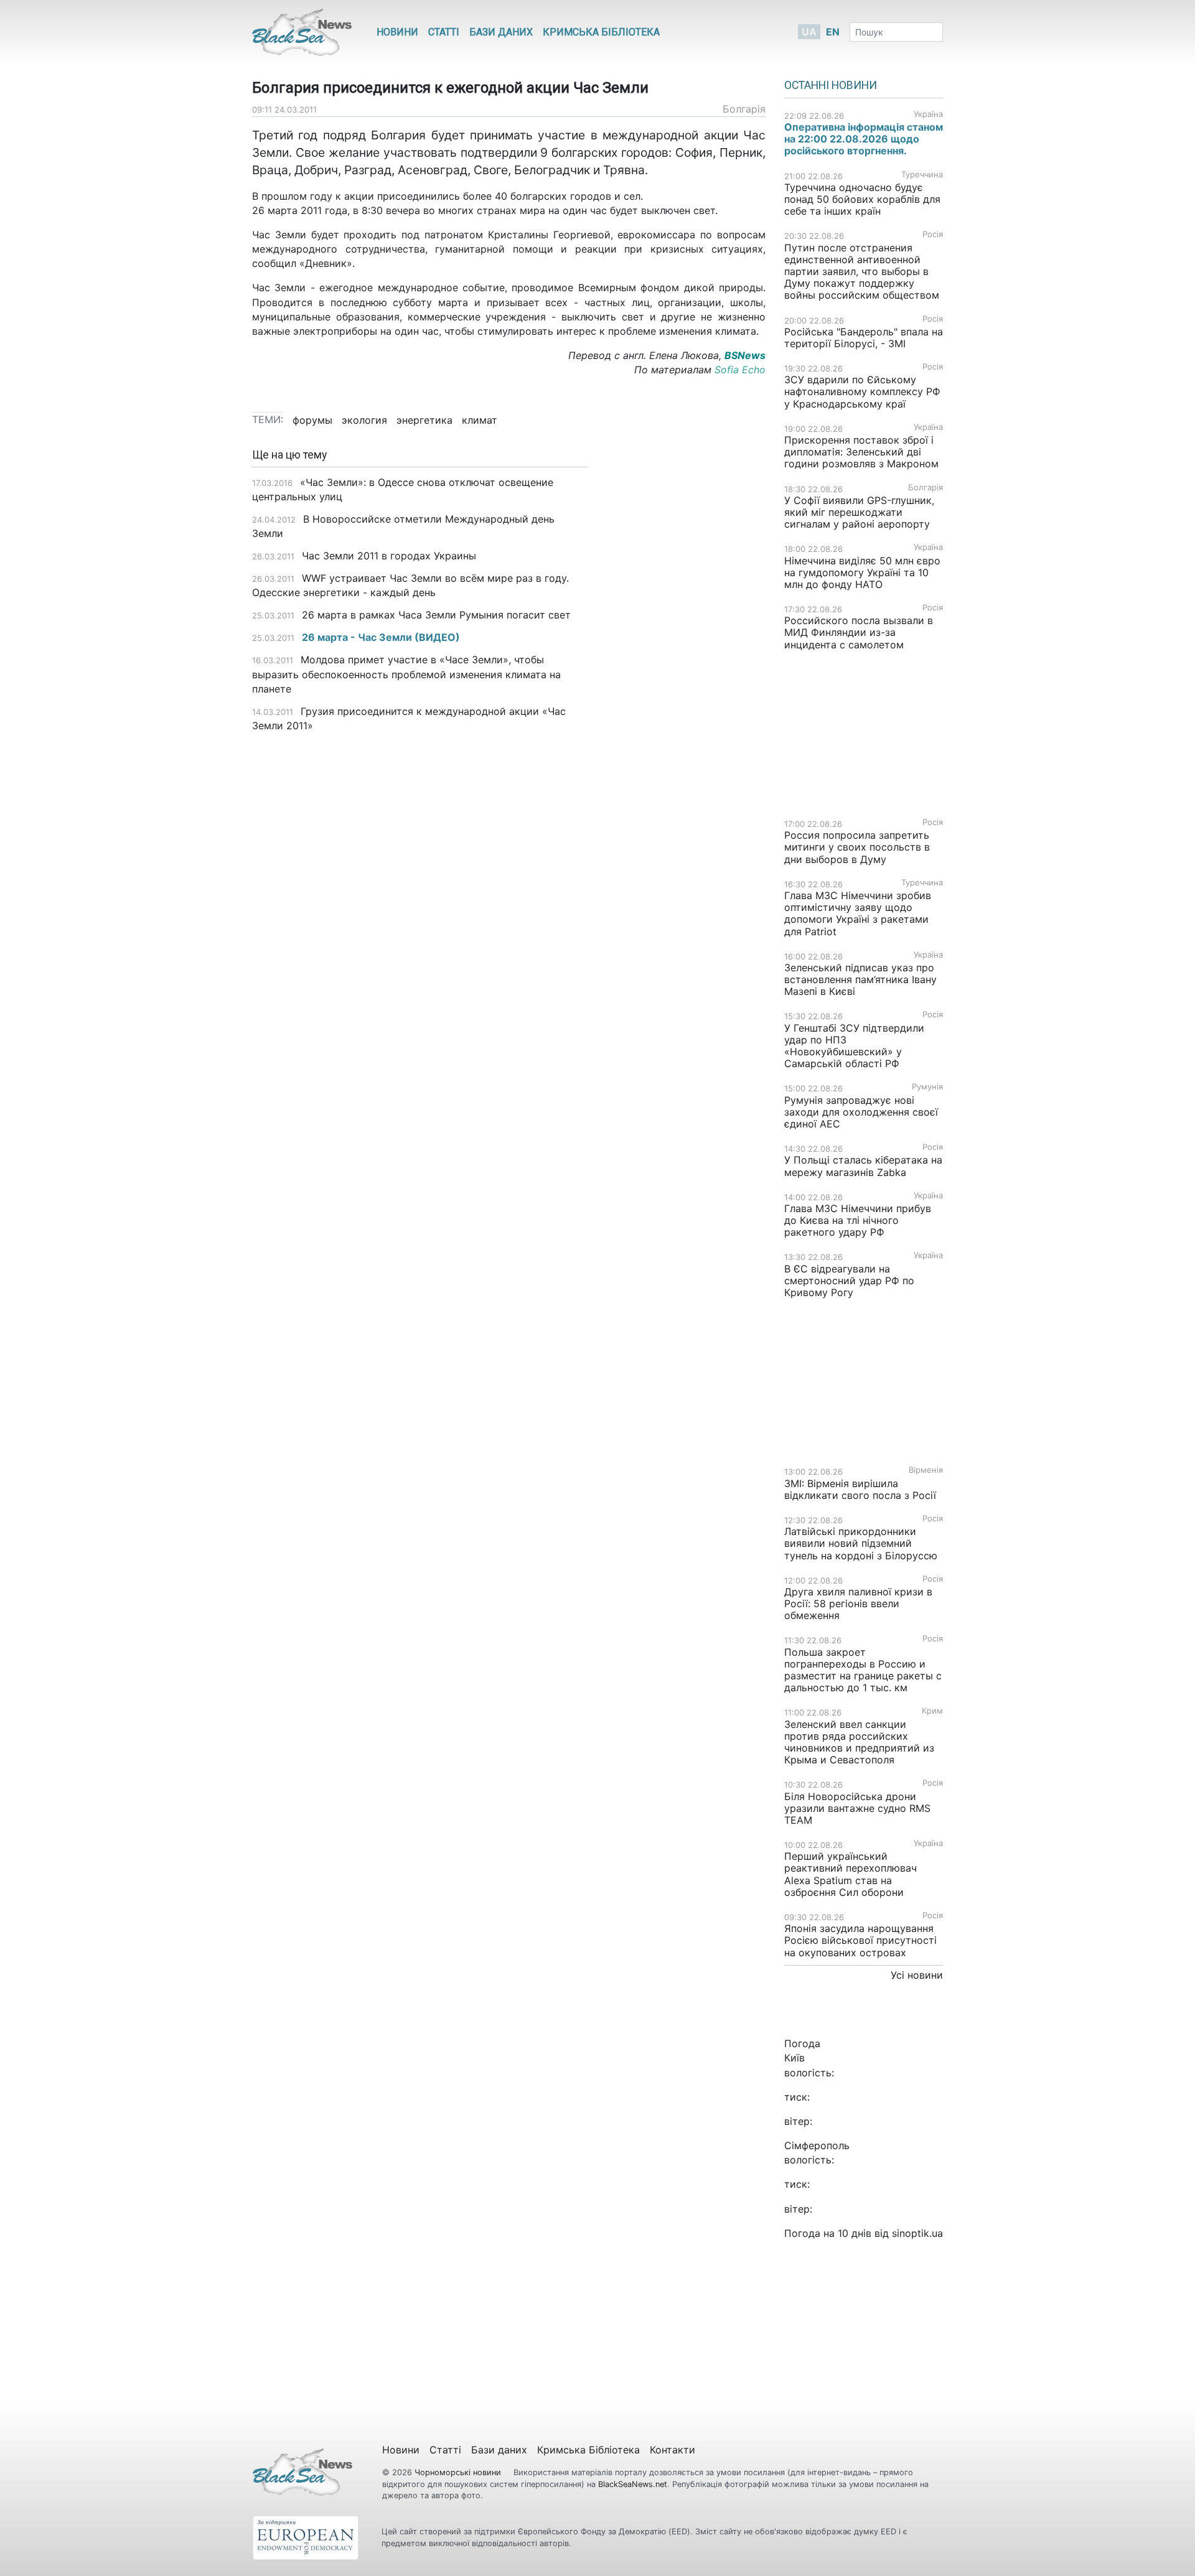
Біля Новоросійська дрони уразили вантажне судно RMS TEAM (857, 1808)
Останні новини (831, 85)
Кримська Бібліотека (601, 32)
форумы (312, 420)
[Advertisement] (686, 645)
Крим (932, 1711)
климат (480, 420)
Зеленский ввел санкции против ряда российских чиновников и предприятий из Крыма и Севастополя (859, 1742)
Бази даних (501, 32)
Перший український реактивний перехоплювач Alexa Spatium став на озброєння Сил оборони (851, 1874)
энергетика (424, 420)
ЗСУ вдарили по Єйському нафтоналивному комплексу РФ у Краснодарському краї (862, 391)
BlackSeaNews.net (633, 2484)
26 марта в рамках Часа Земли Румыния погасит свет (436, 615)
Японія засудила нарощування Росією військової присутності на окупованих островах (860, 1940)
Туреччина (922, 175)
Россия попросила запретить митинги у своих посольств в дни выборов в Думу (857, 847)
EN (833, 32)
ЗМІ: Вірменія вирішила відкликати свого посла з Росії (860, 1489)
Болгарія (744, 109)
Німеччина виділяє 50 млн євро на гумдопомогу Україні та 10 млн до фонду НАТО (862, 572)
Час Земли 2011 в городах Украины (389, 556)
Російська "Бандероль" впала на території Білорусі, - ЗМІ (864, 338)
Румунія (927, 1087)
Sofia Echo (740, 370)
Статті (444, 32)
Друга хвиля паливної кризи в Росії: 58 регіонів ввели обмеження (858, 1603)
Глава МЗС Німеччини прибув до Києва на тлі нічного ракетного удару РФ (858, 1220)
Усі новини (917, 1975)
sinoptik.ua (917, 2233)
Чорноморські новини (459, 2472)
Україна (928, 114)
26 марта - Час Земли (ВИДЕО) (381, 637)
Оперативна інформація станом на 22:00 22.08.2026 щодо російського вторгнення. (864, 139)
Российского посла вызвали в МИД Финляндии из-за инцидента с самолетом (859, 632)
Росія (933, 234)
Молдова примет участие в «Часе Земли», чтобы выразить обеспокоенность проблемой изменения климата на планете (406, 674)
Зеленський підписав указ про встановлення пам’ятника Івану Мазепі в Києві (860, 979)
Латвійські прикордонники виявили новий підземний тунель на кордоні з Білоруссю (861, 1543)
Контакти (672, 2450)
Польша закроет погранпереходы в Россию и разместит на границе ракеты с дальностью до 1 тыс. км (863, 1670)
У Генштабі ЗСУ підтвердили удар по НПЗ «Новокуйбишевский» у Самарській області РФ (854, 1046)
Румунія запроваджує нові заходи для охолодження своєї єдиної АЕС (861, 1112)
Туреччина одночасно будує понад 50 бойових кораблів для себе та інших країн (862, 199)
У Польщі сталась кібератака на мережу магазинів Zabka (863, 1166)
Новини (397, 32)
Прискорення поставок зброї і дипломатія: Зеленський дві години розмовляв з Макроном (861, 452)
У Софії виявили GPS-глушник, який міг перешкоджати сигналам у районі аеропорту (859, 512)
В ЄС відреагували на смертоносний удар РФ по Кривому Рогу (849, 1281)
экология (364, 420)
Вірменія (926, 1470)
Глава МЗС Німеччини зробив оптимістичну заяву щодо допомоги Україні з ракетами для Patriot (858, 913)
